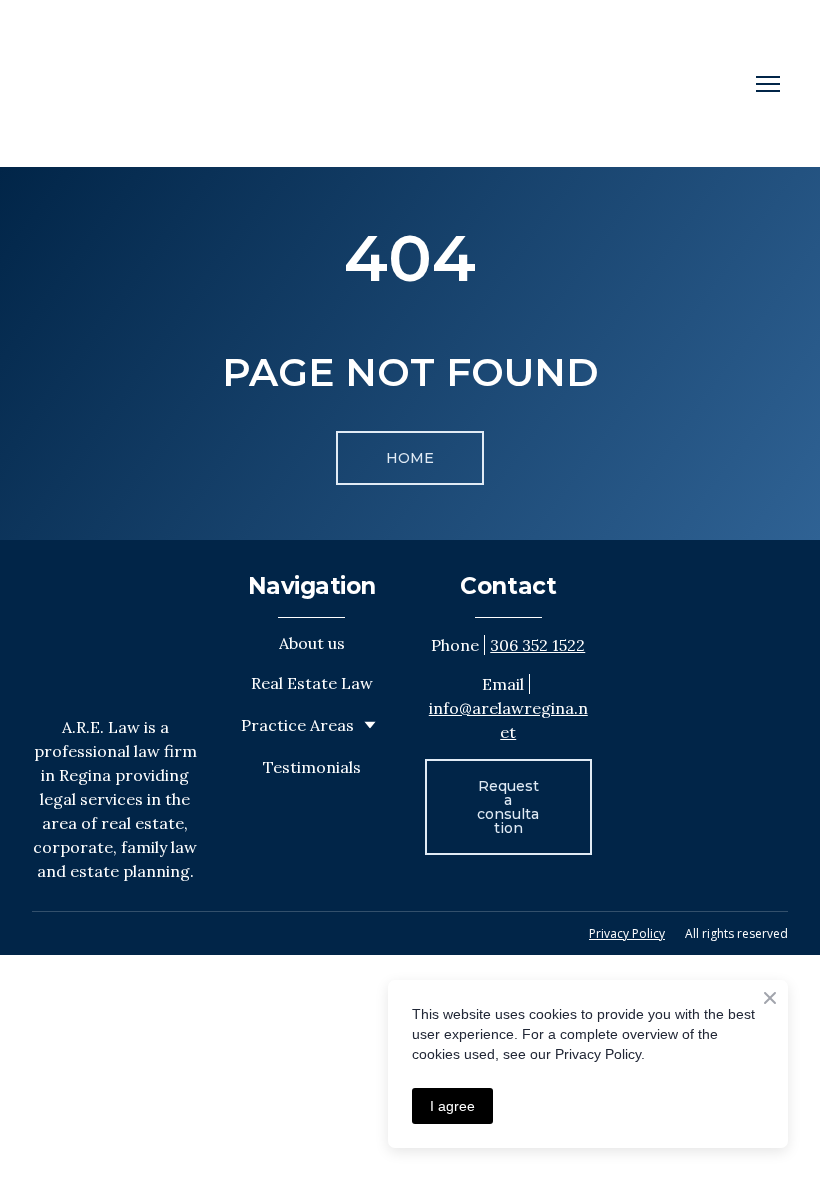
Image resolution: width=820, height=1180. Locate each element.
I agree (452, 1106)
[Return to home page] (106, 83)
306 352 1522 (537, 645)
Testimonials (312, 767)
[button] (410, 458)
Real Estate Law (312, 683)
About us (312, 643)
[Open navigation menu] (768, 84)
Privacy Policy (627, 933)
